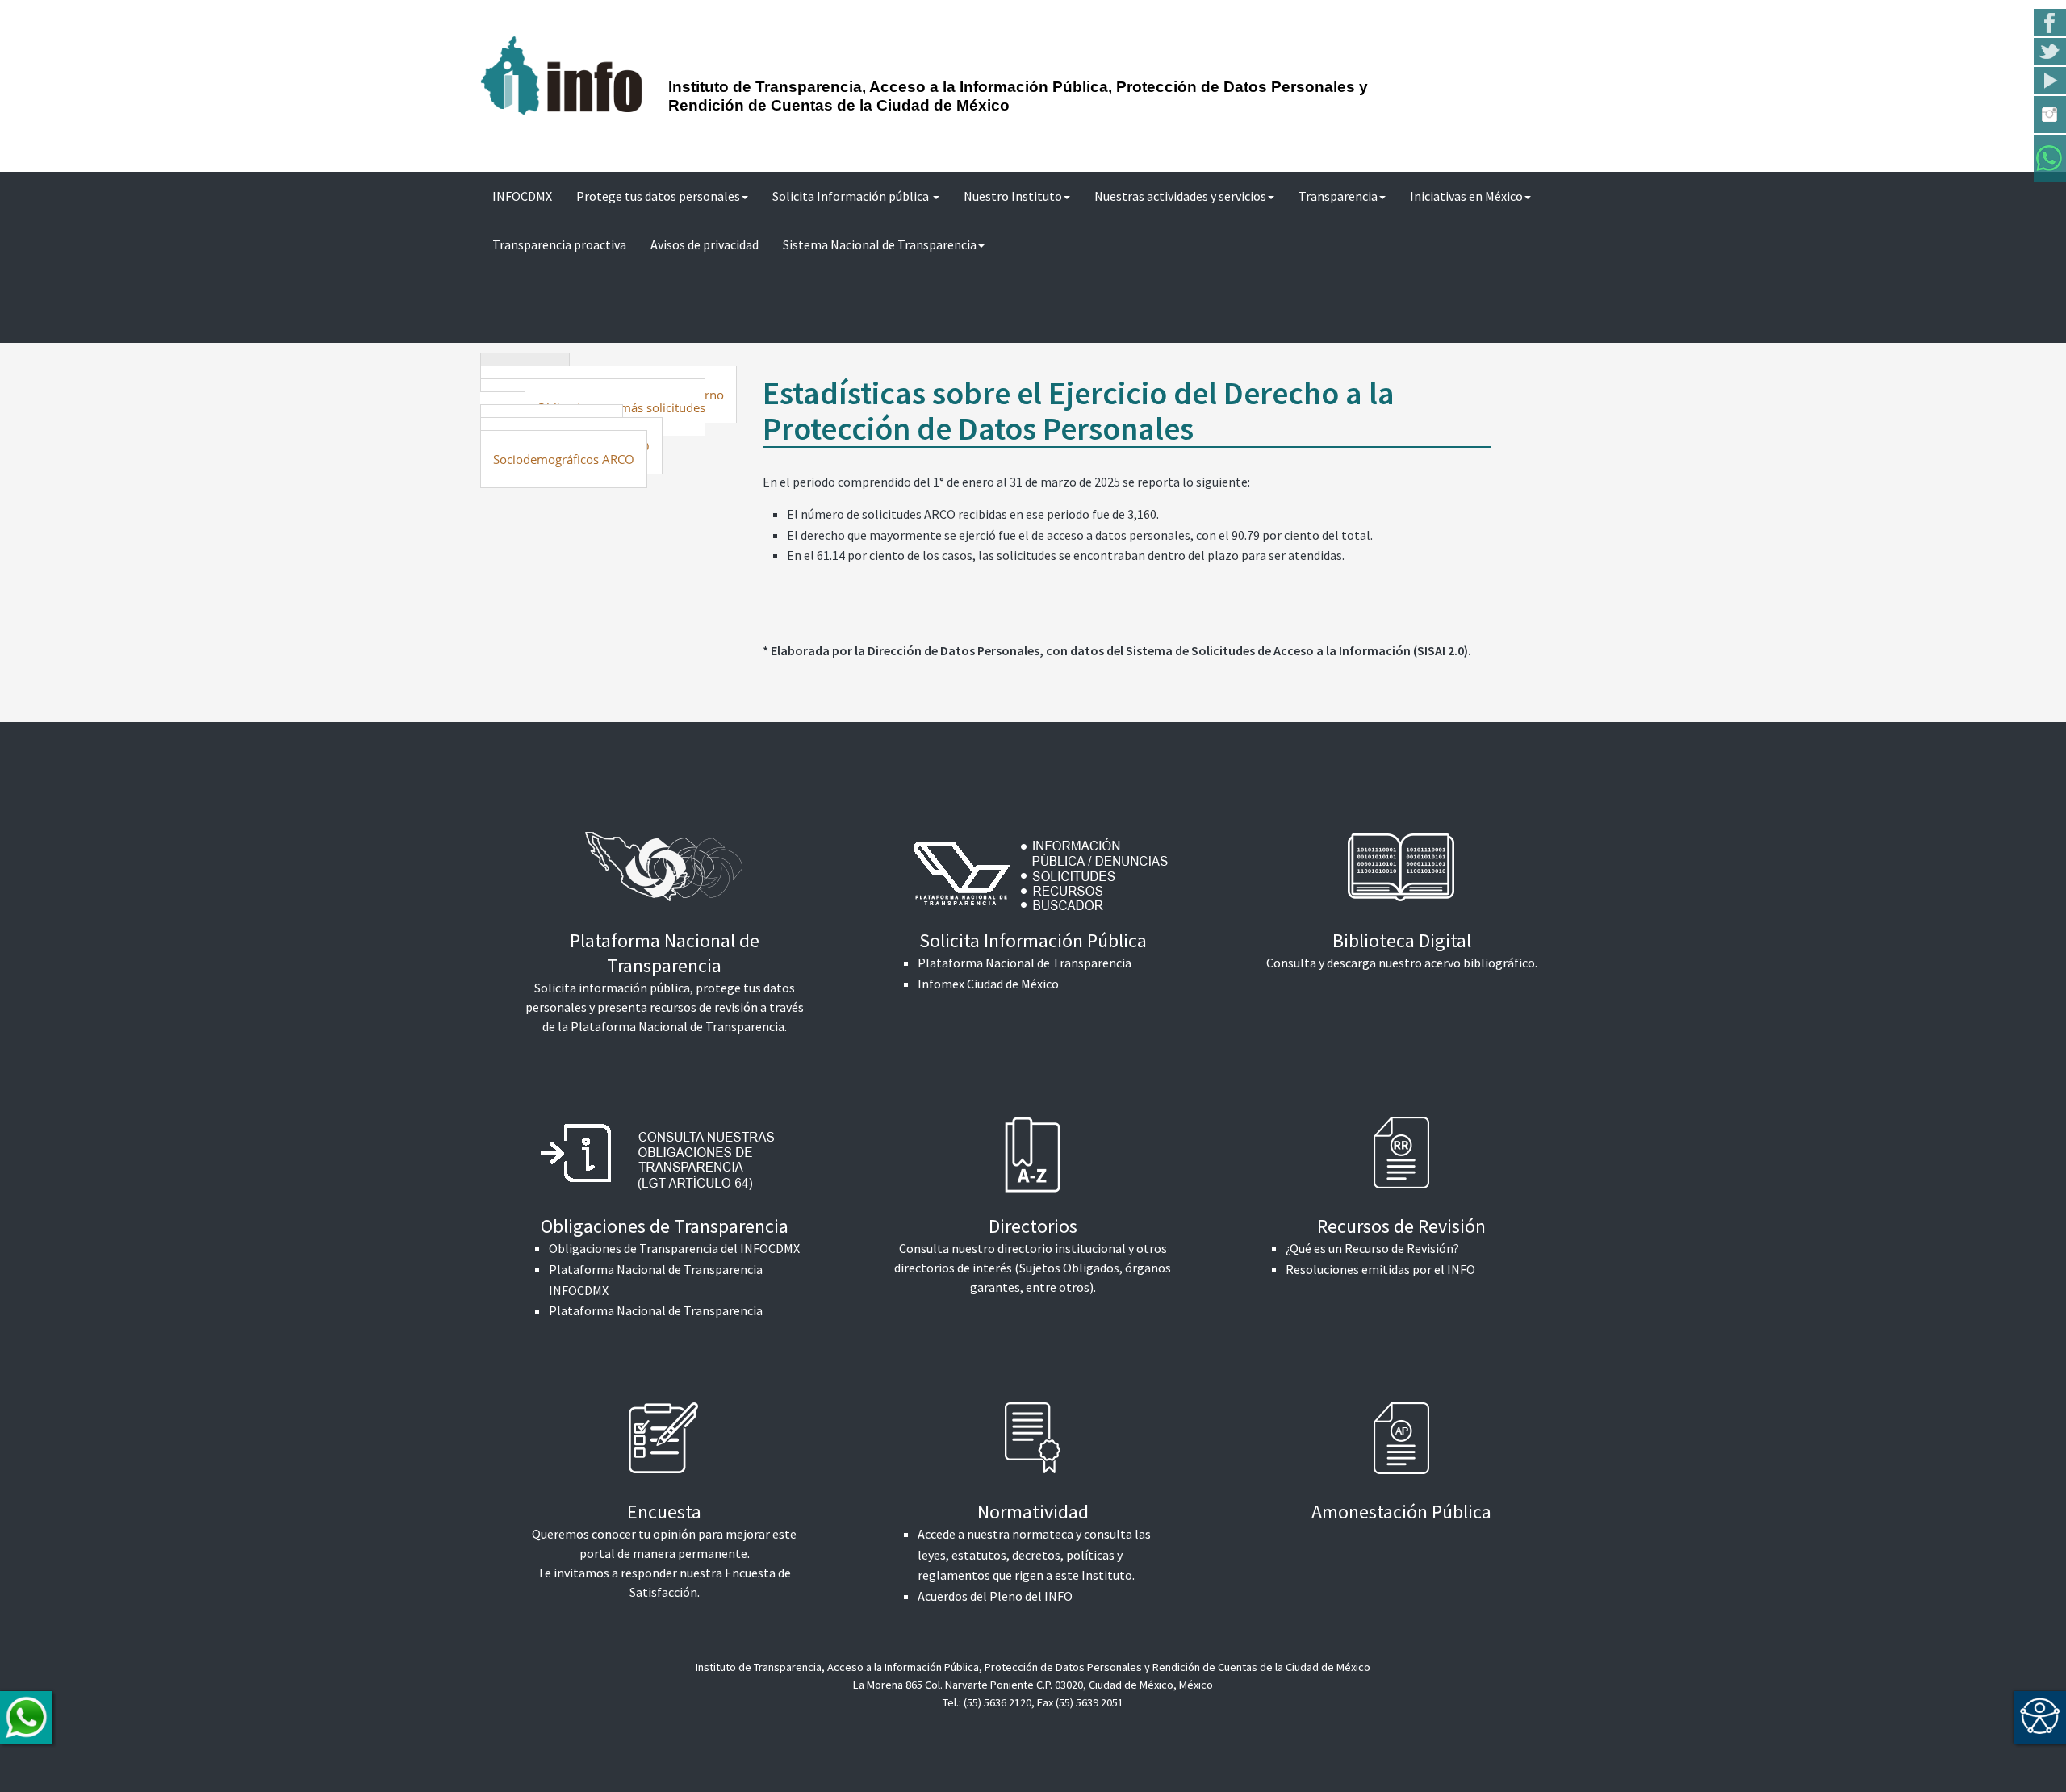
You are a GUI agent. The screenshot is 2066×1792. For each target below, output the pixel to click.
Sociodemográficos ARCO (564, 459)
